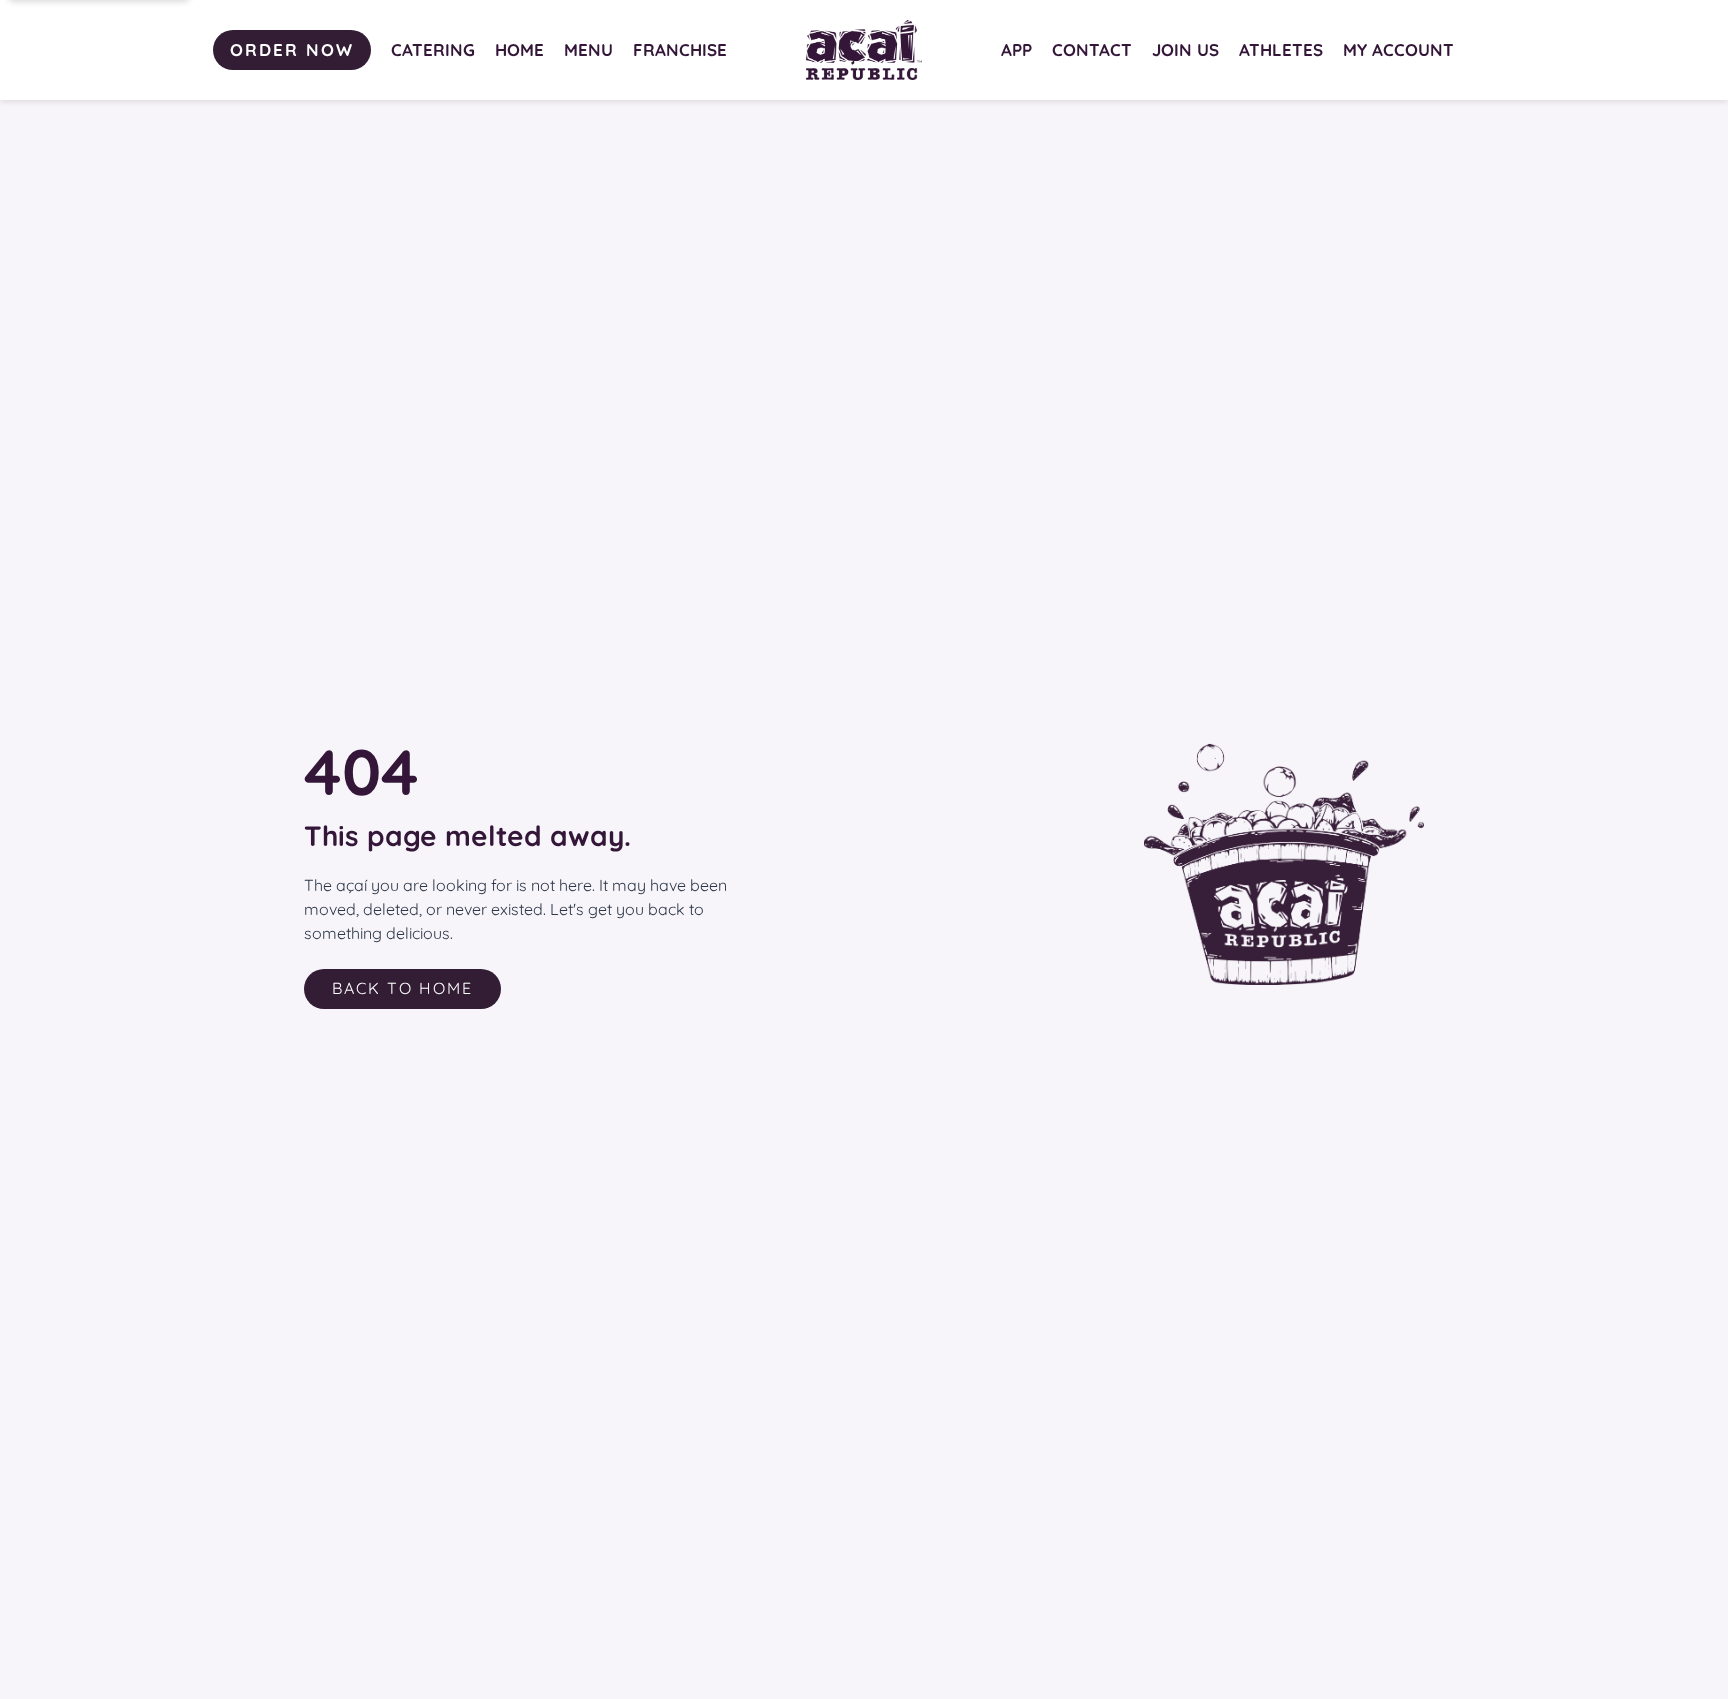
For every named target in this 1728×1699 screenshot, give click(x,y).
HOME (519, 49)
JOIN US (1185, 49)
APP (1016, 49)
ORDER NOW (292, 49)
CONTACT (1092, 49)
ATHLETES (1281, 49)
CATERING (433, 49)
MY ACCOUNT (1398, 49)
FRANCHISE (680, 49)
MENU (588, 49)
